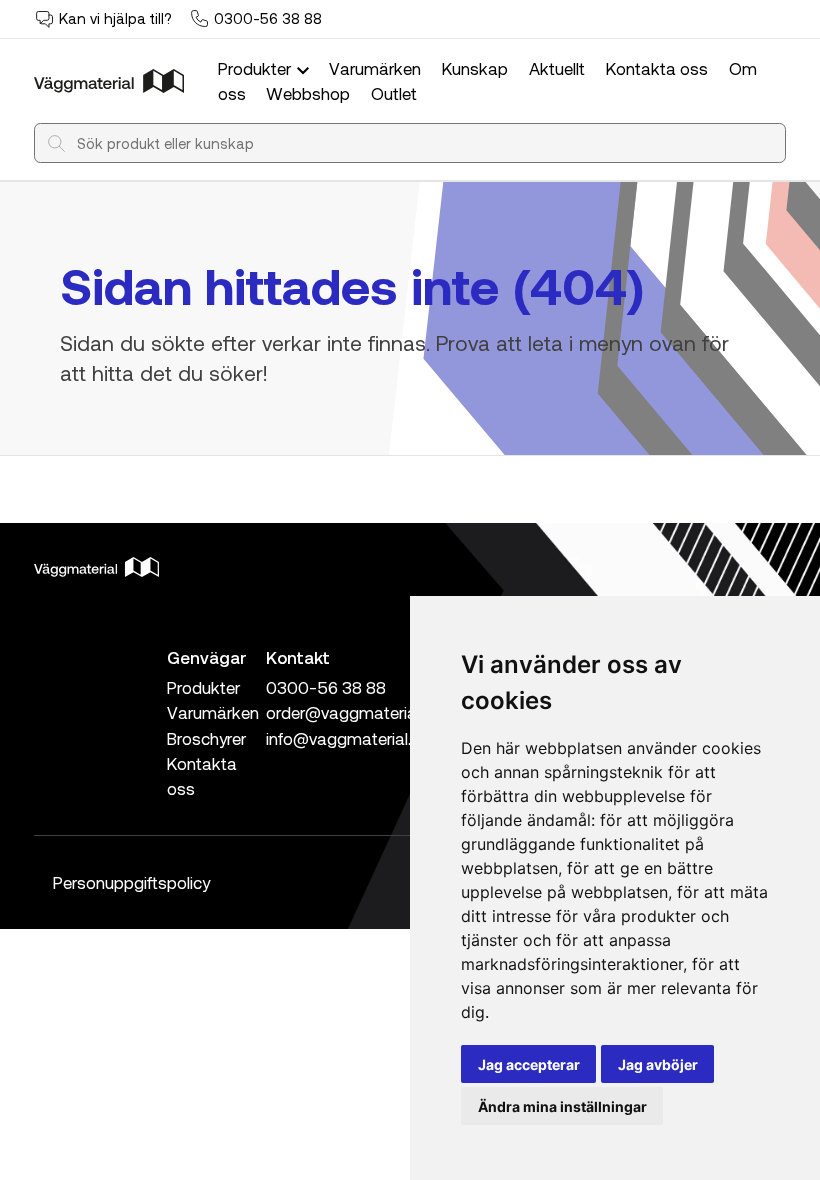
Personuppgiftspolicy (131, 882)
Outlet (394, 93)
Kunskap (475, 68)
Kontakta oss (657, 68)
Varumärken (375, 68)
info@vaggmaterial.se (347, 738)
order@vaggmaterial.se (353, 712)
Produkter (256, 68)
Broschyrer (206, 738)
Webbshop (308, 93)
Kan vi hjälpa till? (115, 18)
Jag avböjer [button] (658, 1064)
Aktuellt (557, 68)
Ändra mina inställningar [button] (562, 1106)
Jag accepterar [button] (529, 1064)
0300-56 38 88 (268, 18)
